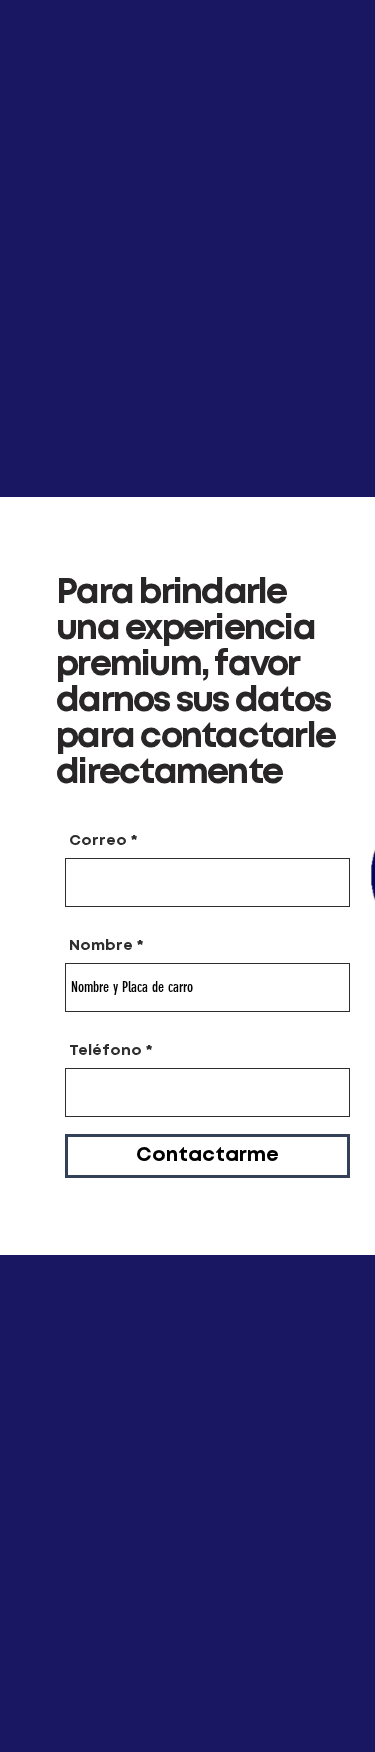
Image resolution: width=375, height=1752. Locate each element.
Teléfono (105, 1051)
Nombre (101, 946)
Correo (98, 841)
